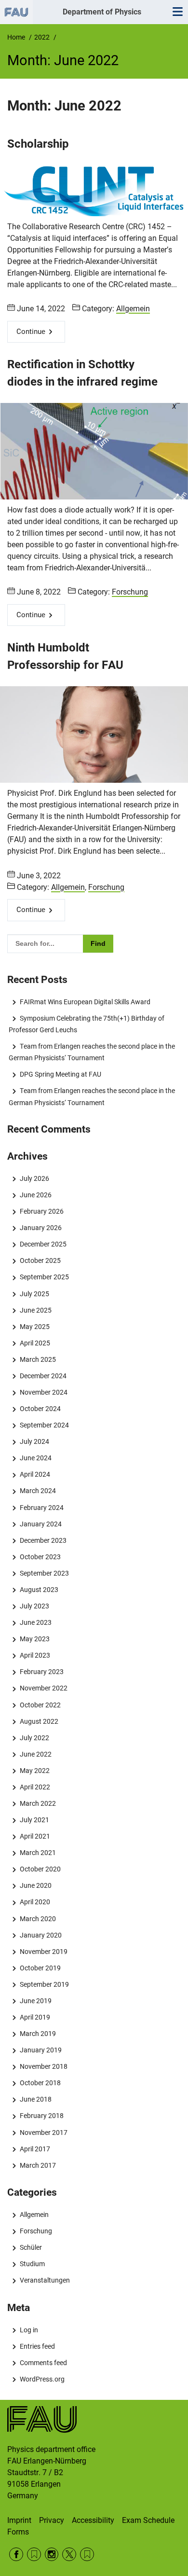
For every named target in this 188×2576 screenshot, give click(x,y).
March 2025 (38, 1359)
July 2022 (34, 1738)
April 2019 (35, 2017)
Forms (18, 2532)
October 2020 (40, 1869)
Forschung (130, 592)
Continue (31, 332)
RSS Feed (34, 2555)
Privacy (52, 2520)
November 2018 (43, 2066)
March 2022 (38, 1803)
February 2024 (41, 1508)
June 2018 (35, 2099)
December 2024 (43, 1376)
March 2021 (38, 1853)
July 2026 (34, 1178)
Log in (29, 2330)
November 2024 (43, 1392)
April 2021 (35, 1836)
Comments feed (43, 2363)
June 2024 (35, 1458)
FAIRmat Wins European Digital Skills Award (85, 1002)
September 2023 (44, 1573)
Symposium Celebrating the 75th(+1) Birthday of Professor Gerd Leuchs (86, 1024)
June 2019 (35, 2001)
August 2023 (39, 1590)
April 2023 (35, 1655)
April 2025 (35, 1343)
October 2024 (40, 1409)
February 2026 (41, 1211)
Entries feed (37, 2346)
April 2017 (35, 2149)
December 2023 (43, 1540)
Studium (32, 2264)
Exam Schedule (148, 2520)
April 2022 (35, 1787)
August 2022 (39, 1721)
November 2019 (43, 1952)
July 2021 (34, 1820)
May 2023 (34, 1639)
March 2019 (38, 2034)
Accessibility (93, 2520)
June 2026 (35, 1195)
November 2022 (43, 1688)
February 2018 (41, 2116)
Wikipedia (87, 2555)
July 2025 (34, 1294)
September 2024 (44, 1425)
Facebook (16, 2555)
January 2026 (40, 1228)
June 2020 (35, 1885)
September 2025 (44, 1277)
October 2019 (40, 1968)
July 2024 (34, 1441)
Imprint (19, 2520)
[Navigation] (177, 12)
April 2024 (35, 1474)
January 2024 (40, 1524)
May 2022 (34, 1771)
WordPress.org (42, 2379)
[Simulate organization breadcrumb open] (16, 12)
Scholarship (38, 144)
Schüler (31, 2247)
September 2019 (44, 1984)
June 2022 (35, 1754)
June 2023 (35, 1622)
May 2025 (34, 1327)
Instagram (52, 2555)
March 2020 (38, 1919)
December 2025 (43, 1244)
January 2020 (40, 1935)
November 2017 (43, 2133)
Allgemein (133, 309)
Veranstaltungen (45, 2280)
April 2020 (35, 1902)
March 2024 (38, 1491)
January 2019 (40, 2050)
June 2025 (35, 1310)
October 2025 (40, 1260)
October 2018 (40, 2083)
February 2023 (41, 1672)
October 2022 (40, 1705)
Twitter (69, 2555)
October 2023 (40, 1557)
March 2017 (38, 2165)
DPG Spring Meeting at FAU (60, 1074)
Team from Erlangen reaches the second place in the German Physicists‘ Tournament (92, 1052)
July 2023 (34, 1606)
